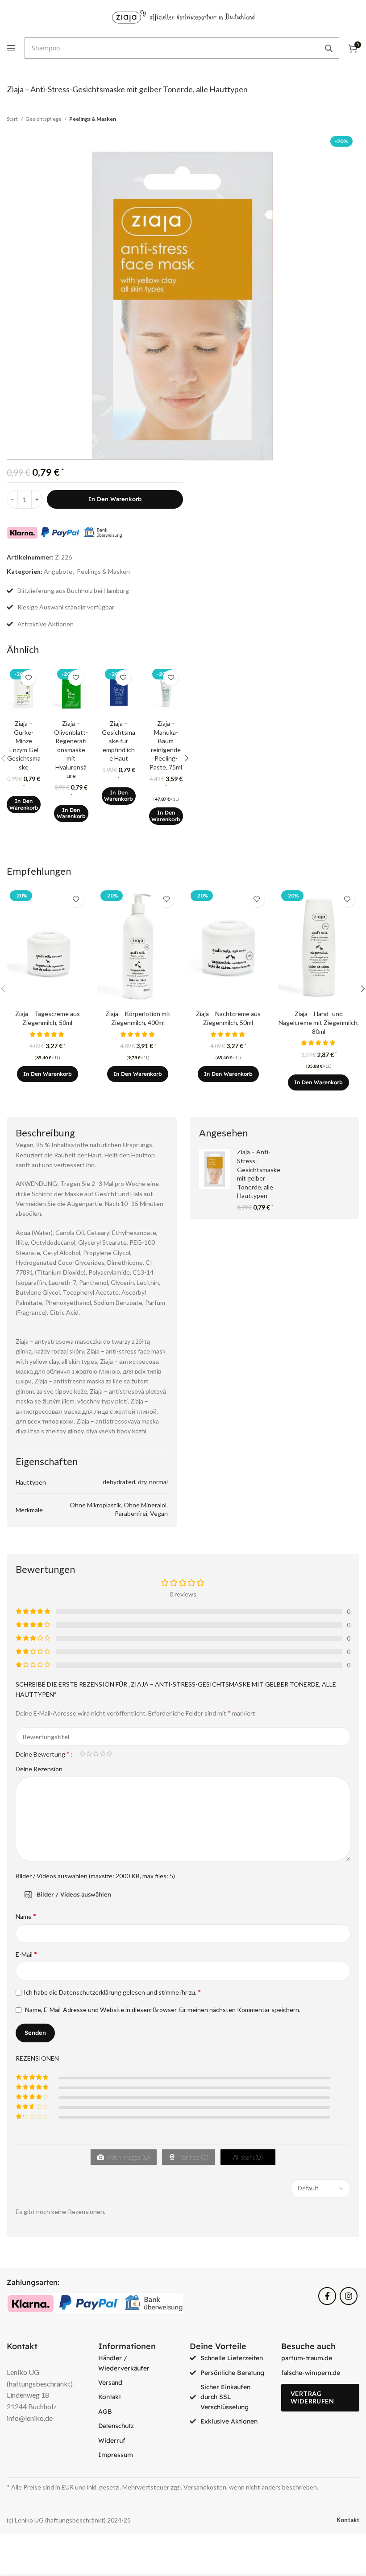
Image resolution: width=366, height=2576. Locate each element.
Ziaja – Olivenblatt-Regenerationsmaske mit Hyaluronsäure (71, 750)
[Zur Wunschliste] (28, 678)
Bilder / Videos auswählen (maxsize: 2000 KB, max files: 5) (95, 1876)
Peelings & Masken (93, 119)
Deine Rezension (39, 1769)
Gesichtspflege (44, 119)
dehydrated (119, 1482)
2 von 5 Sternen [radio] (89, 1754)
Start (13, 119)
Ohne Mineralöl (145, 1505)
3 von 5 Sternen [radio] (96, 1754)
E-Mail (26, 1954)
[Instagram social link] (349, 2296)
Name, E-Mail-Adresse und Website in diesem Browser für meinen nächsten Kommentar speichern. (163, 2010)
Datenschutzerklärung (90, 1992)
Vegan (159, 1513)
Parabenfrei (131, 1513)
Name (26, 1916)
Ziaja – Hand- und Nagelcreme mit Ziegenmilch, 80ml (319, 1022)
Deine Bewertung (43, 1754)
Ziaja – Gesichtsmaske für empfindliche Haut (119, 741)
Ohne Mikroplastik (95, 1505)
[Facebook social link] (327, 2296)
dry (142, 1482)
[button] (24, 804)
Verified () (193, 2157)
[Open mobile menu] (11, 48)
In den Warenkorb (115, 499)
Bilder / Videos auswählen (74, 1894)
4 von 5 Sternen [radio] (102, 1754)
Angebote (58, 571)
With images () (128, 2157)
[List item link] (137, 2363)
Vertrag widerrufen (312, 2397)
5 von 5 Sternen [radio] (109, 1754)
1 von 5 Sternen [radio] (82, 1754)
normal (158, 1482)
